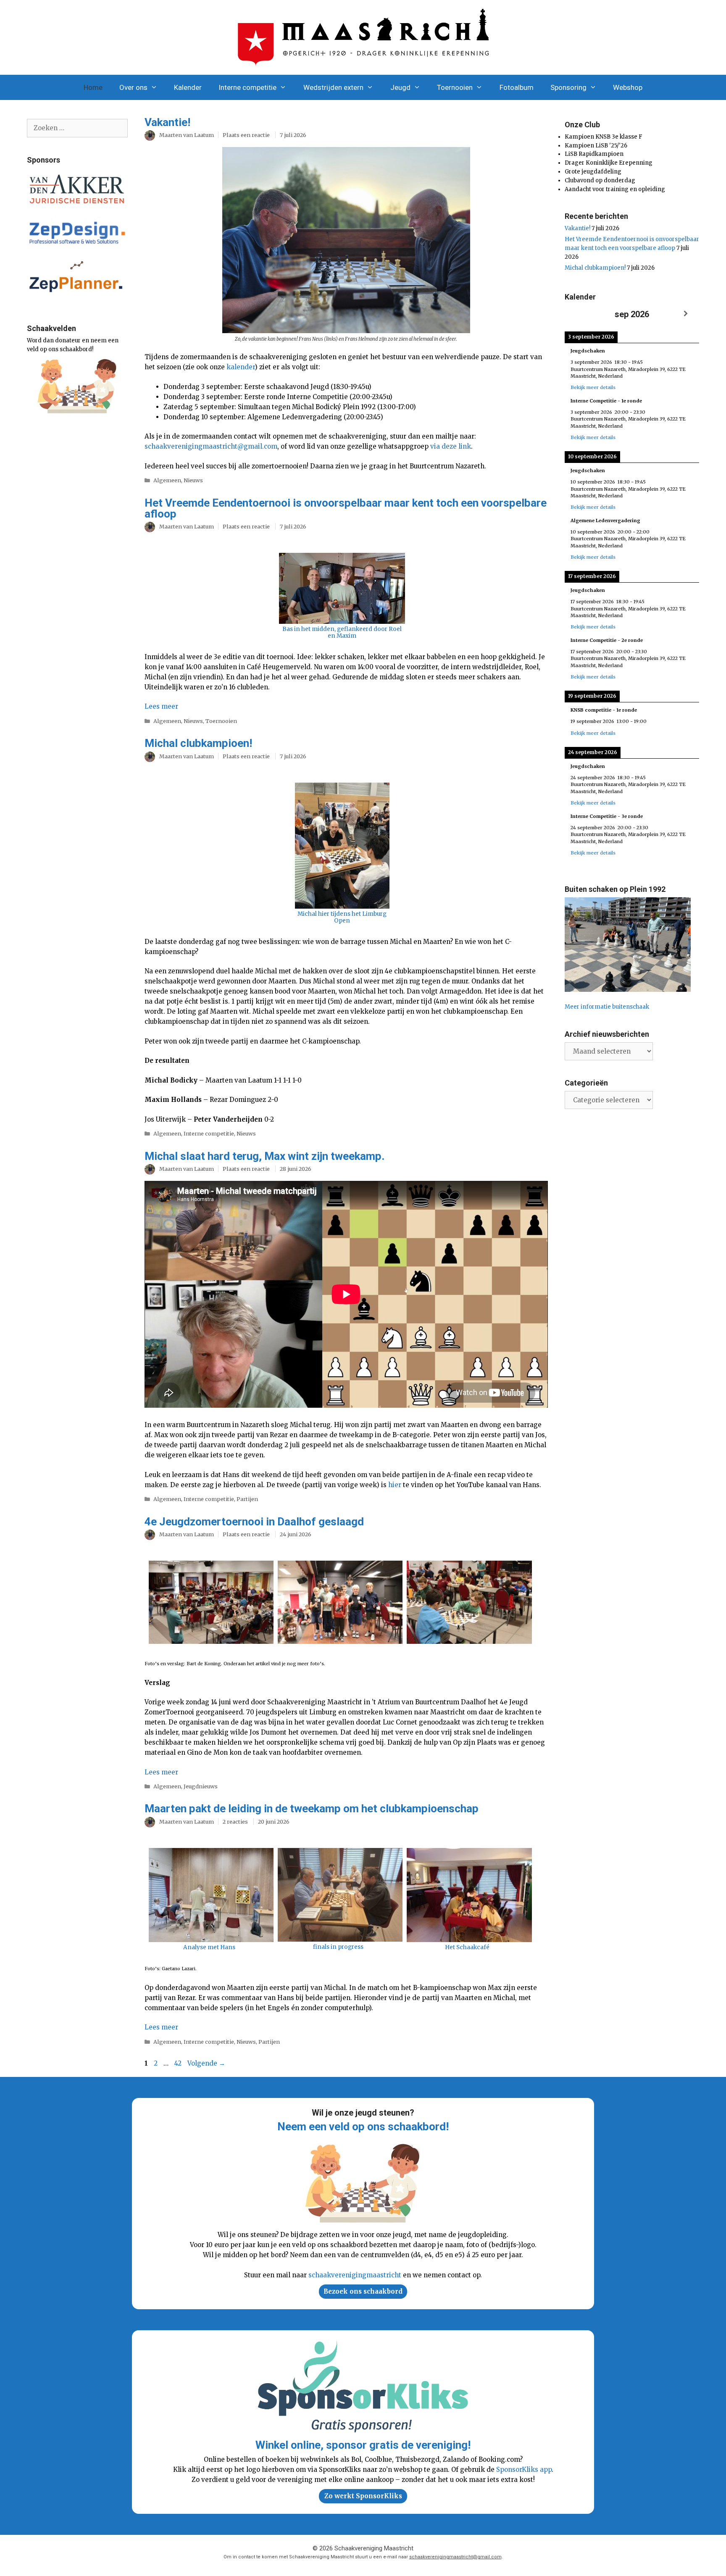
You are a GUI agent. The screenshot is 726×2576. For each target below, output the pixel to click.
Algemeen (167, 480)
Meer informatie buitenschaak (607, 1007)
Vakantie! (167, 122)
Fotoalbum (517, 87)
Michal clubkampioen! (198, 743)
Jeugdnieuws (201, 1786)
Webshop (628, 87)
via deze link (451, 446)
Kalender (188, 87)
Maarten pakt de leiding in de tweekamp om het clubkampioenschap (312, 1808)
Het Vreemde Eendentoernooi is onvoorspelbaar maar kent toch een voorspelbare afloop (346, 508)
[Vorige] (578, 314)
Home (93, 87)
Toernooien (455, 87)
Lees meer (161, 706)
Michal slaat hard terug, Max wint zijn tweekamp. (264, 1156)
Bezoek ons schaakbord (363, 2291)
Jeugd (400, 87)
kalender (241, 367)
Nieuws (193, 480)
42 (179, 2063)
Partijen (247, 1499)
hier (395, 1485)
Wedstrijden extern (333, 87)
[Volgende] (686, 314)
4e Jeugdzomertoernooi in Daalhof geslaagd (254, 1522)
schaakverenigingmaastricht (355, 2275)
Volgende (206, 2063)
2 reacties (235, 1822)
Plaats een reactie (246, 135)
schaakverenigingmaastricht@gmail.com (211, 446)
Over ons (133, 87)
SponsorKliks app (524, 2470)
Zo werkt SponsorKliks (363, 2496)
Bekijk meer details (593, 387)
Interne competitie (247, 87)
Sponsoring (568, 87)
